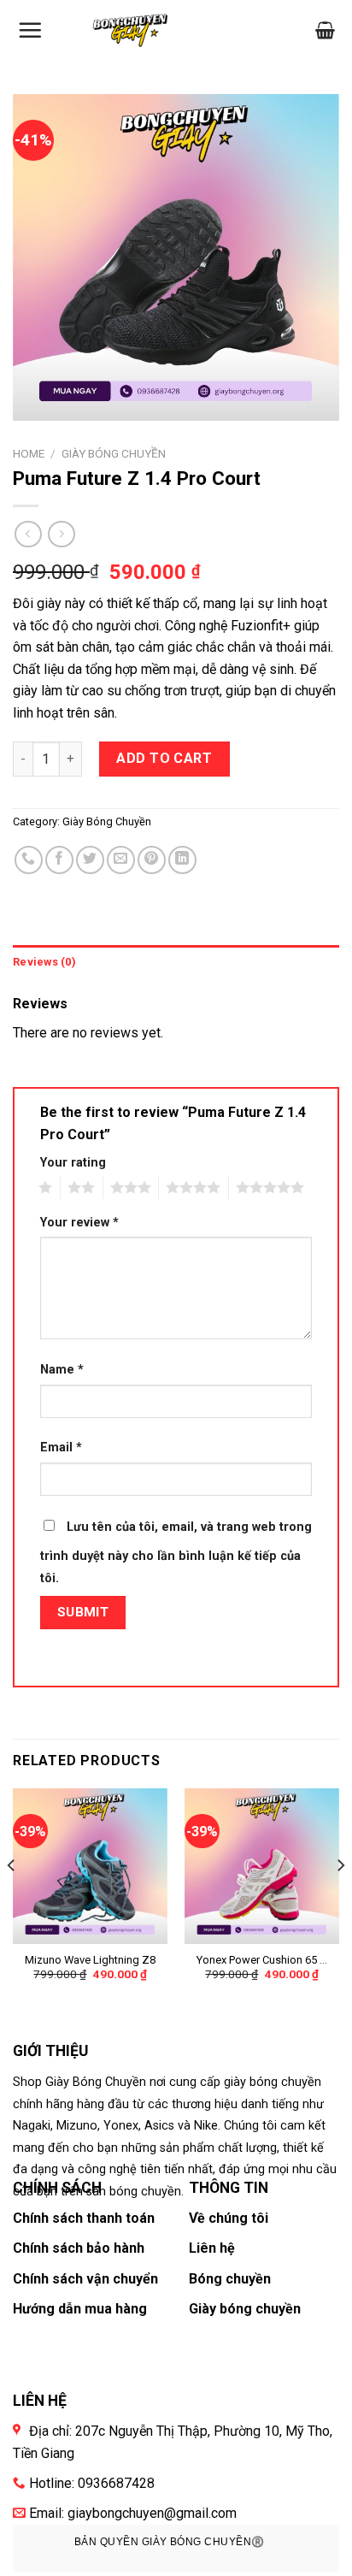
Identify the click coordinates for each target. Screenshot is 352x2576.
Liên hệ (212, 2248)
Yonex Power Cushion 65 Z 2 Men (262, 1961)
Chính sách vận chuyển (85, 2279)
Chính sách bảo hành (79, 2248)
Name (62, 1370)
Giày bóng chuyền (245, 2309)
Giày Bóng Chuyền (114, 453)
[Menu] (30, 30)
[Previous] (12, 1899)
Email (61, 1448)
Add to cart (164, 758)
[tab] (176, 962)
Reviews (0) (44, 962)
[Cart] (325, 30)
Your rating (73, 1163)
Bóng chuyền (230, 2279)
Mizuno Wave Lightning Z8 (90, 1960)
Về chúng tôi (229, 2218)
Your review (79, 1223)
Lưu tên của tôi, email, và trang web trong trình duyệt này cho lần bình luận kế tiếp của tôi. (176, 1553)
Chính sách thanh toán (84, 2218)
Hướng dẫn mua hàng (80, 2309)
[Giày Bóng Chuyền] (134, 30)
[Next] (340, 1899)
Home (29, 453)
